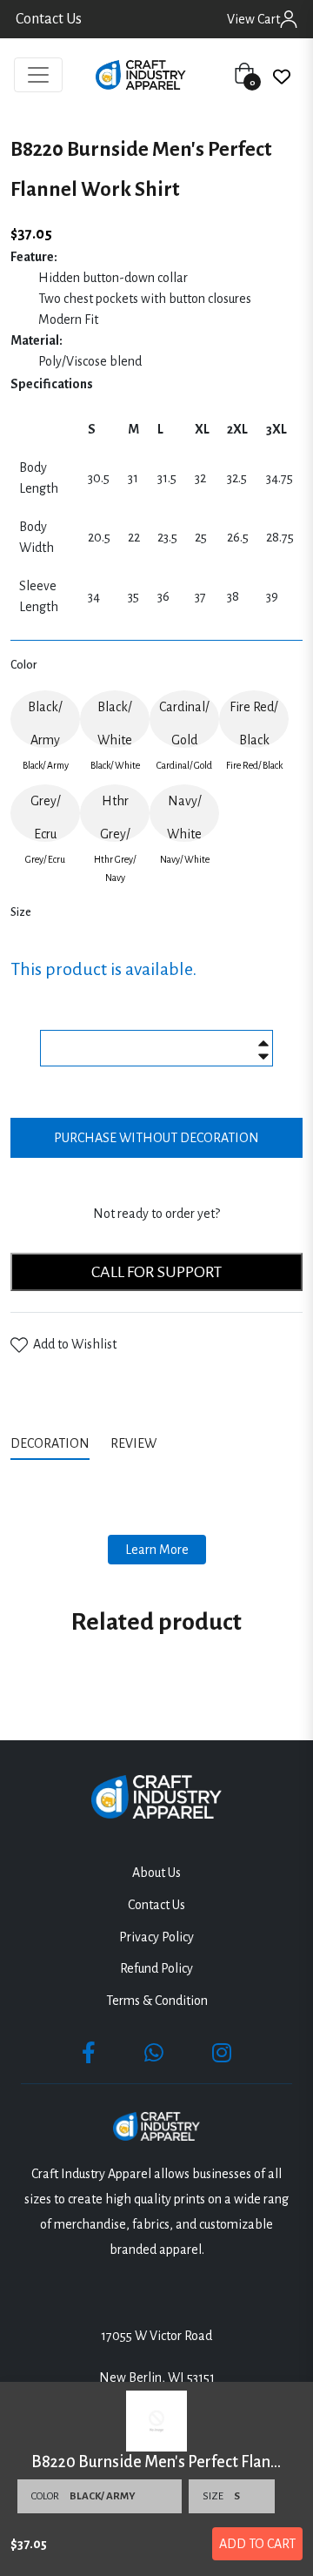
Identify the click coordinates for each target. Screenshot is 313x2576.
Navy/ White (184, 817)
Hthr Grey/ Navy (115, 818)
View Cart (253, 19)
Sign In (289, 19)
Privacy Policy (156, 1937)
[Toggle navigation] (38, 75)
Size (21, 912)
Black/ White (115, 723)
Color (23, 665)
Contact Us (49, 19)
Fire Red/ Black (254, 723)
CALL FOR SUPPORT (156, 1272)
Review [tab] (135, 1443)
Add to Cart (257, 2544)
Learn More (157, 1550)
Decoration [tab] (50, 1443)
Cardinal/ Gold (184, 723)
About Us (156, 1873)
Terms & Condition (157, 2001)
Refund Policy (156, 1968)
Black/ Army (45, 723)
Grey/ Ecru (46, 817)
